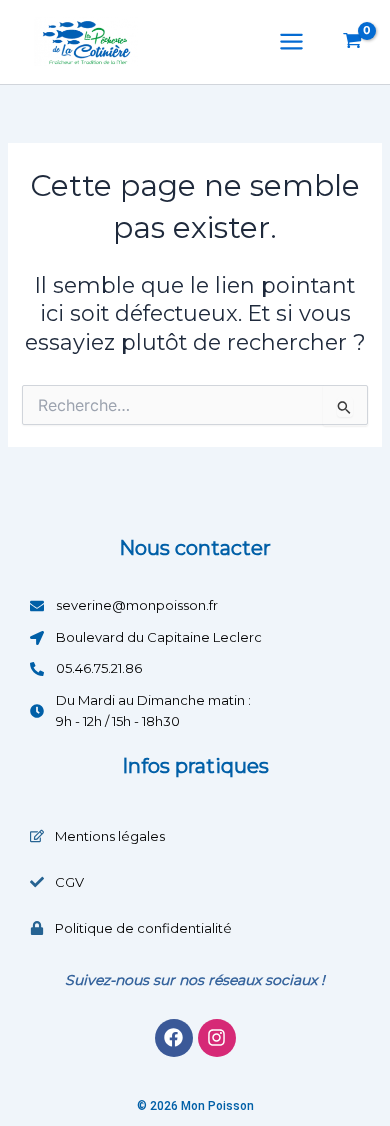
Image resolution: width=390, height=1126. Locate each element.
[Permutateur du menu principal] (291, 41)
